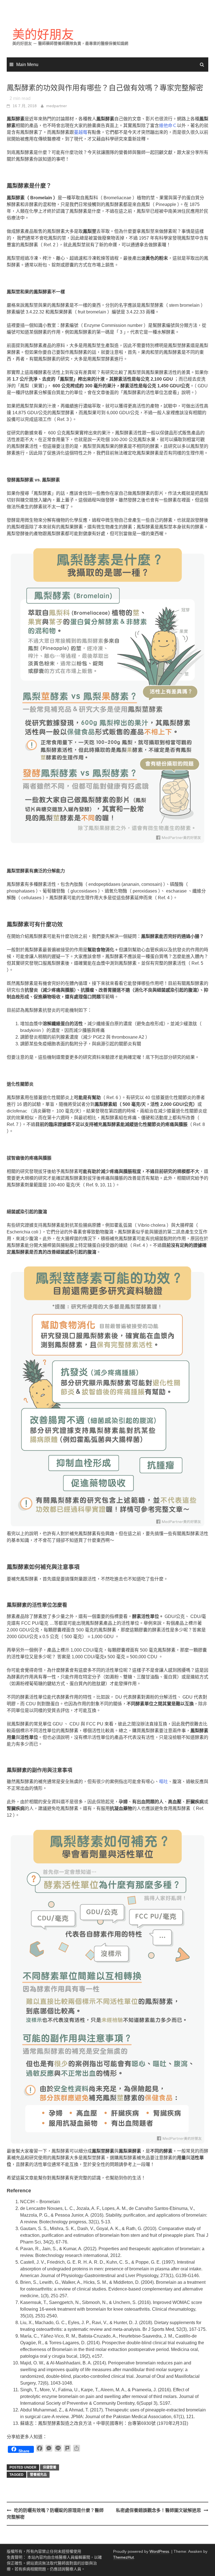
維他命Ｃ (168, 126)
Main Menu (27, 65)
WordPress (159, 2551)
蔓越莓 (81, 132)
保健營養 (50, 2467)
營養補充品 (38, 2475)
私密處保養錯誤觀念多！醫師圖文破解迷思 (158, 2510)
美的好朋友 (43, 35)
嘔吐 (163, 1782)
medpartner (57, 106)
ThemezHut (123, 2557)
